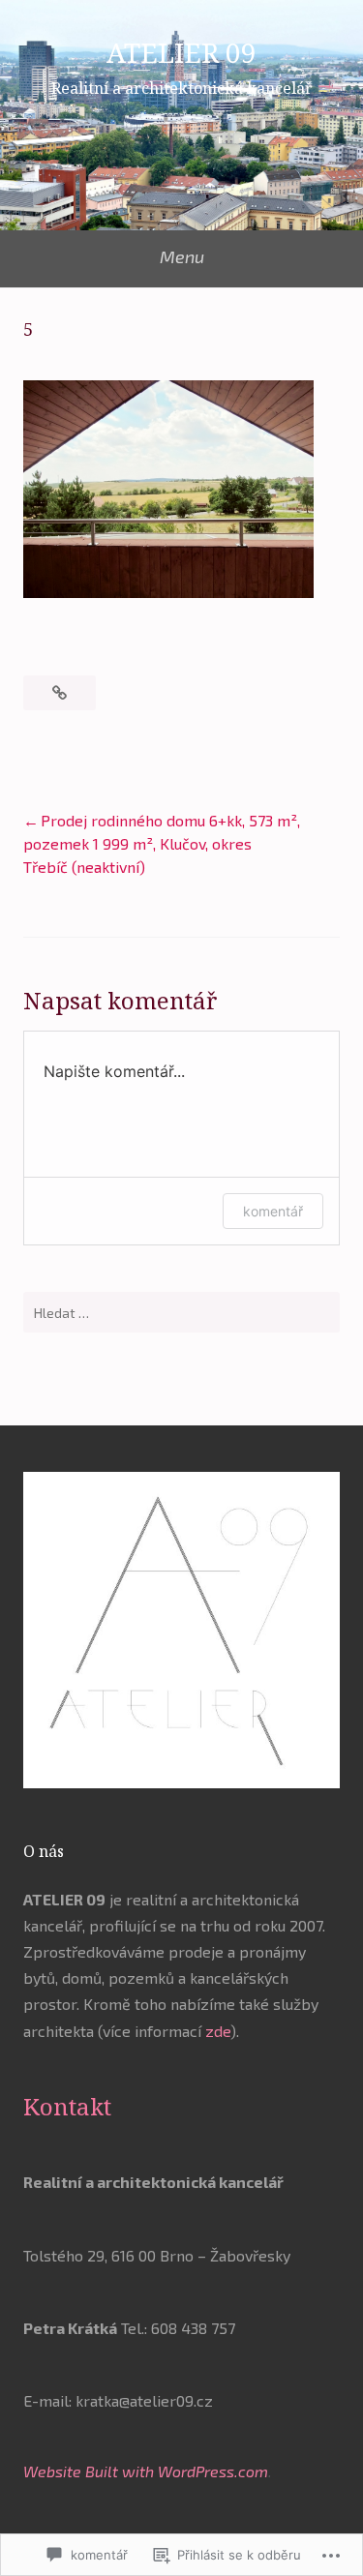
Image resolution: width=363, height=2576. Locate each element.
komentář (273, 1211)
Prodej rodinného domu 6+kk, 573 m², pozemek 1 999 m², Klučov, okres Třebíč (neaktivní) (162, 843)
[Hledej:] (181, 1312)
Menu (182, 256)
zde (218, 2031)
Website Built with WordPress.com (146, 2471)
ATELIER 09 (181, 52)
